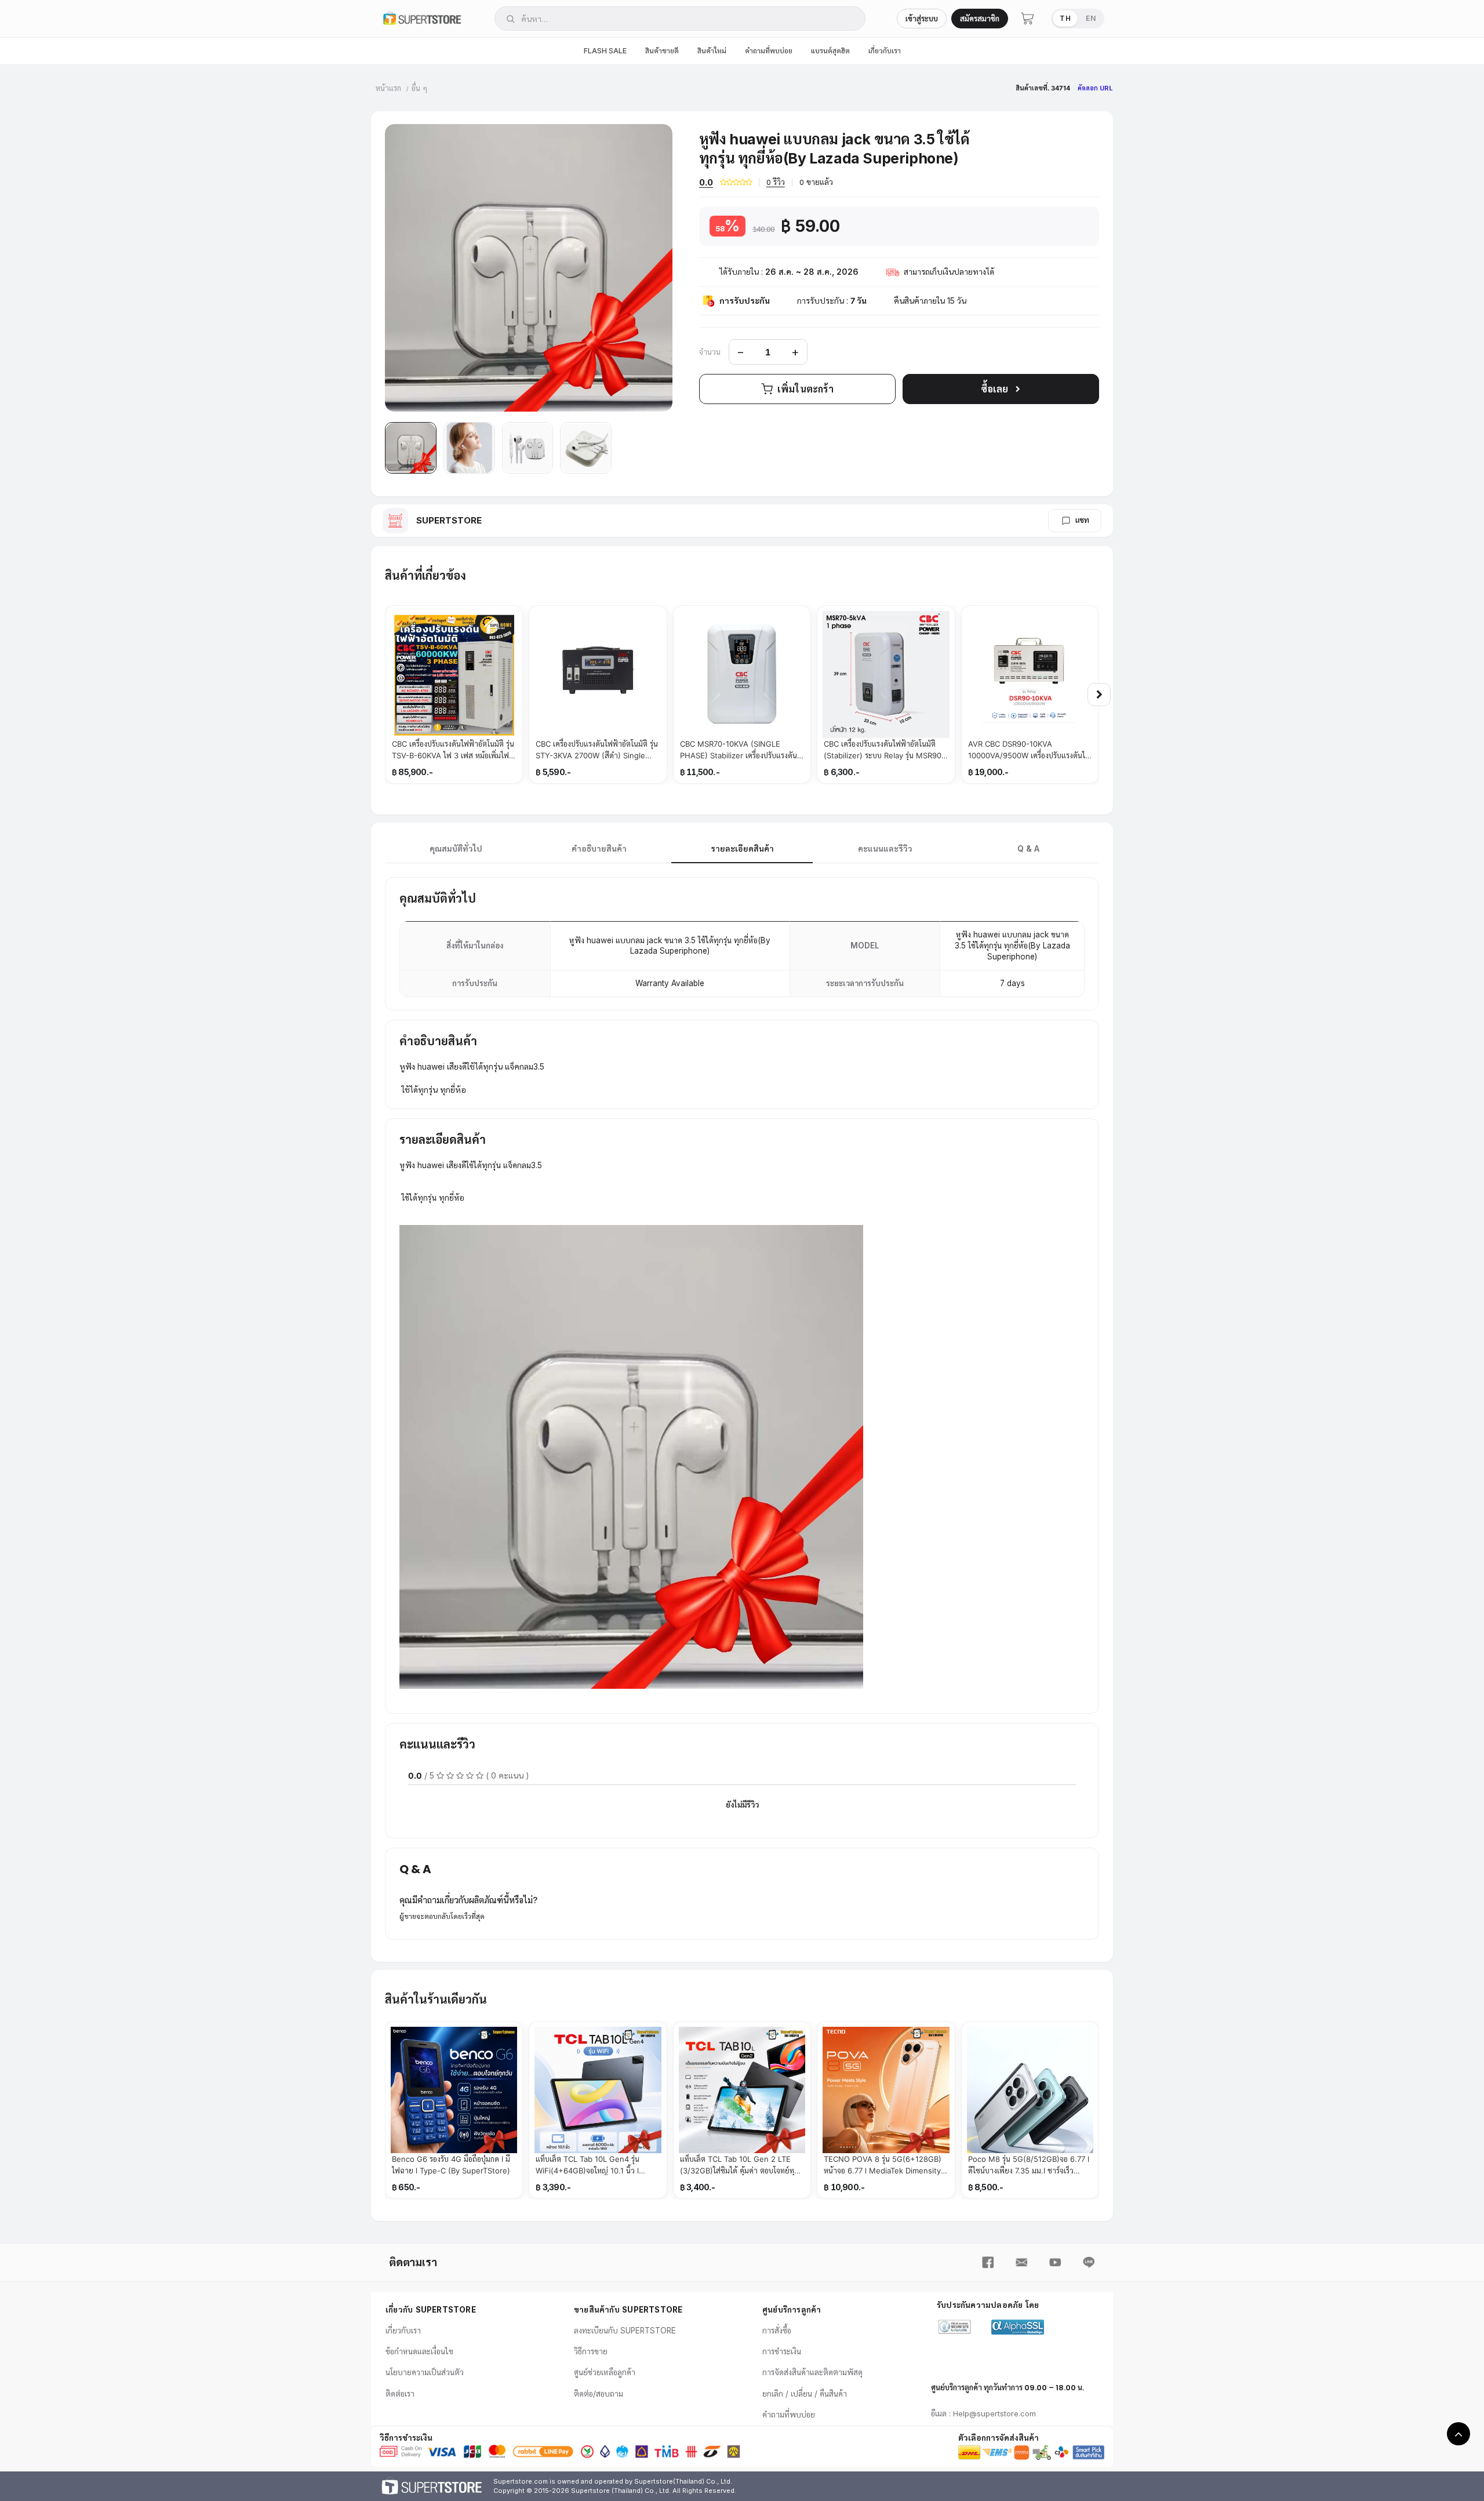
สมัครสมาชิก (980, 19)
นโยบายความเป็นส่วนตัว (425, 2372)
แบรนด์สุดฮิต (830, 51)
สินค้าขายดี (662, 51)
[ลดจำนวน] (741, 352)
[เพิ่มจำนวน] (795, 352)
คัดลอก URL (1095, 88)
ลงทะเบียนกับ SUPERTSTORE (625, 2331)
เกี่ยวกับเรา (885, 51)
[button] (411, 448)
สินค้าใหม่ (712, 51)
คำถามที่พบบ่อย (769, 51)
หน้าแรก (388, 88)
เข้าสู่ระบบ (922, 19)
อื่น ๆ (419, 88)
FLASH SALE (605, 51)
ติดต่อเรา (400, 2394)
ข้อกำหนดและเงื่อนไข (419, 2351)
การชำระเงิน (782, 2351)
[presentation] (1099, 695)
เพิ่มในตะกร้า (805, 389)
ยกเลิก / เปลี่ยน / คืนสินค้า (805, 2394)
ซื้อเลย (994, 389)
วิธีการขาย (591, 2351)
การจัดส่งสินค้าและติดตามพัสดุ (812, 2372)
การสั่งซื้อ (777, 2331)
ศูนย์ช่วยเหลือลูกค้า (605, 2372)
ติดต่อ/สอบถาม (599, 2394)
